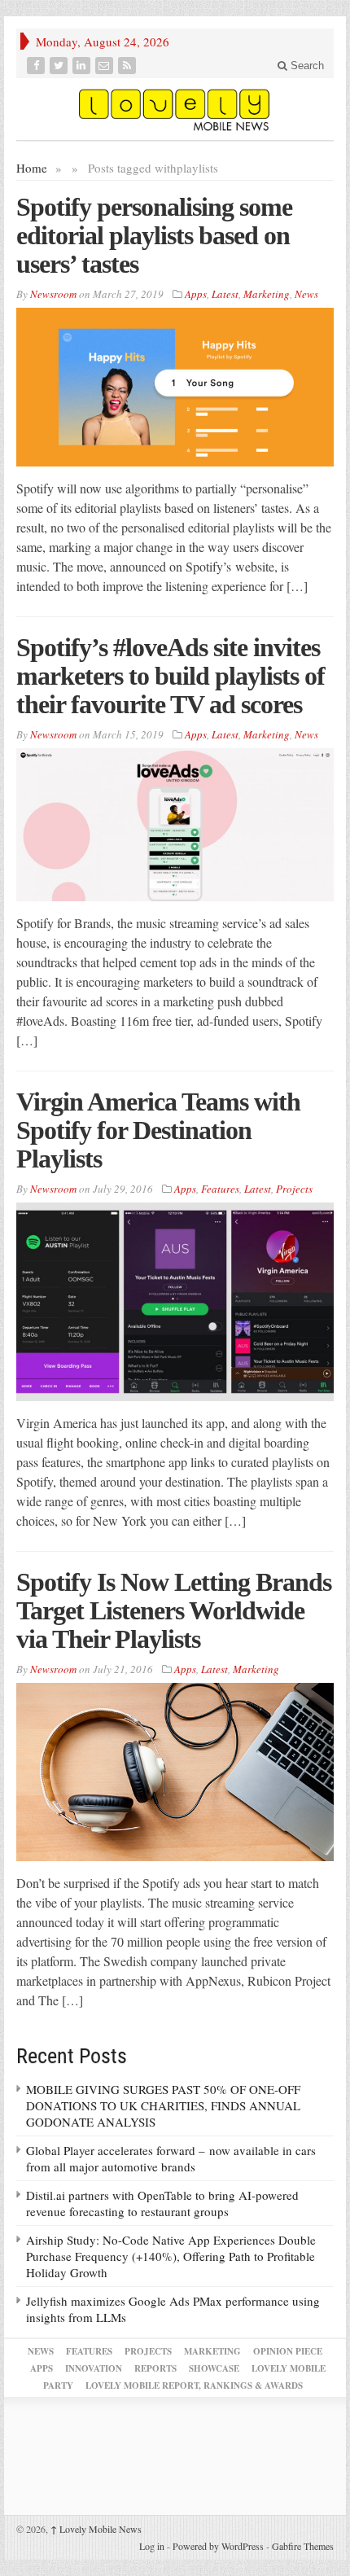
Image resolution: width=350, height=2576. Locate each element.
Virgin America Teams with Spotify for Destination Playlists (158, 1130)
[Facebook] (37, 66)
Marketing (267, 294)
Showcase (214, 2368)
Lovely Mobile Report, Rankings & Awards (194, 2385)
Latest (225, 294)
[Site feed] (129, 66)
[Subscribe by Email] (106, 66)
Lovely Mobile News (96, 2529)
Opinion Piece (288, 2351)
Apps (196, 294)
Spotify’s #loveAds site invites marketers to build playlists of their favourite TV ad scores (171, 676)
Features (220, 1189)
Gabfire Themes (303, 2546)
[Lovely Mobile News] (175, 109)
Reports (155, 2368)
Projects (294, 1189)
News (306, 294)
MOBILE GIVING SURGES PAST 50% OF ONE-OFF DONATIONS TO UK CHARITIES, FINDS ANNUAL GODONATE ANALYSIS (163, 2105)
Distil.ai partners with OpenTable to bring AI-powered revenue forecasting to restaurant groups (162, 2203)
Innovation (94, 2368)
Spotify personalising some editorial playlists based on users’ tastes (154, 235)
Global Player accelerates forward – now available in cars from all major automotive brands (171, 2158)
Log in (152, 2546)
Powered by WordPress (218, 2546)
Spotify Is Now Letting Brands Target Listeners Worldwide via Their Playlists (174, 1610)
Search (306, 66)
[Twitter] (60, 66)
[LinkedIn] (83, 66)
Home (32, 168)
